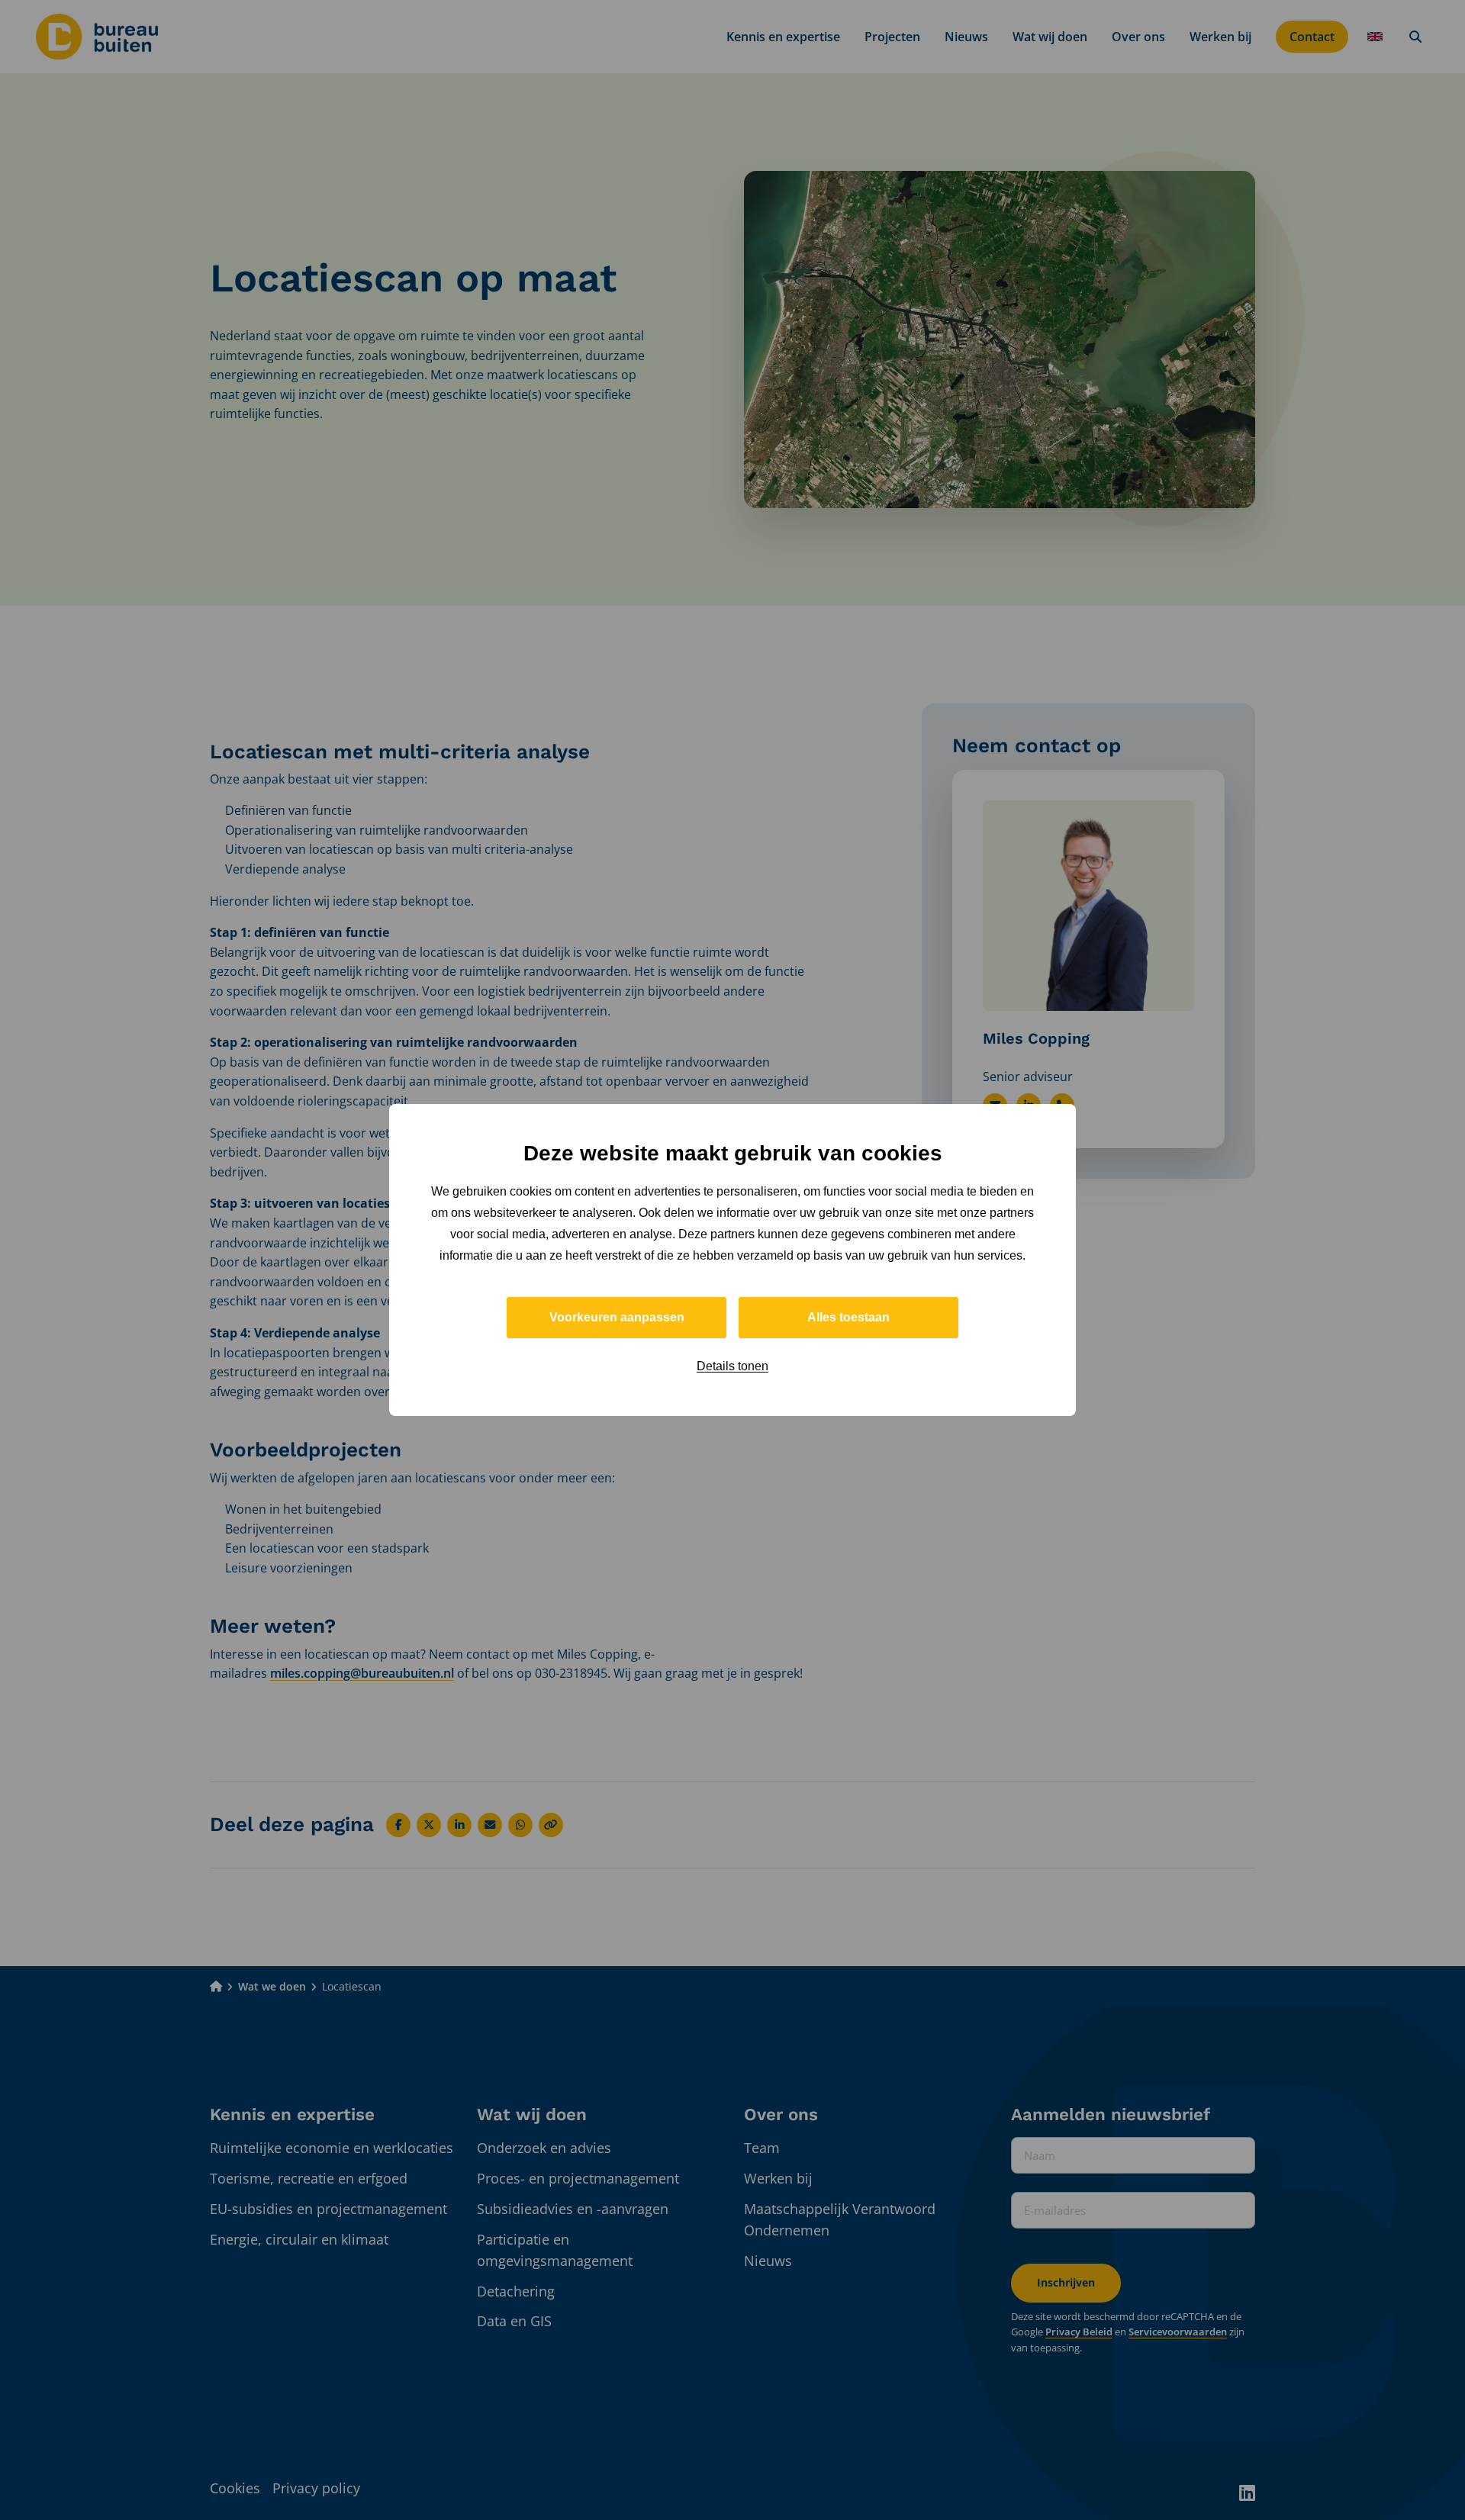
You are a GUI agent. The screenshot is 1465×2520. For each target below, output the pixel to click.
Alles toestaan (848, 1317)
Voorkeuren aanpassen (617, 1317)
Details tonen (732, 1366)
